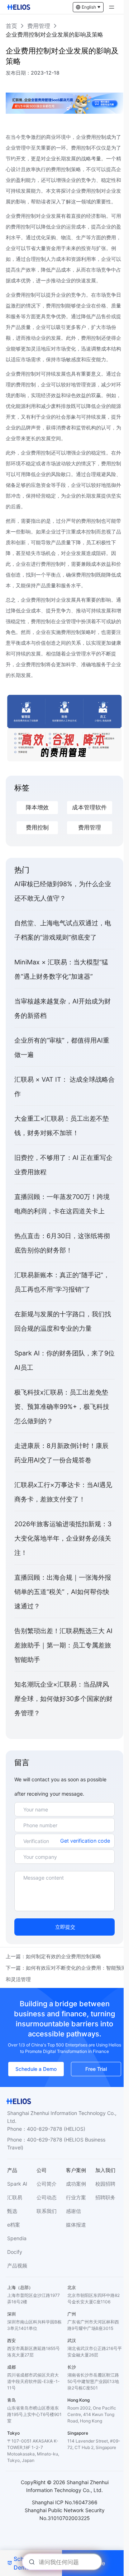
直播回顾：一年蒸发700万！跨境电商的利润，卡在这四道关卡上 (62, 1204)
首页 (11, 26)
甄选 (12, 2211)
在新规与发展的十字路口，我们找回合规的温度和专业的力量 (63, 1321)
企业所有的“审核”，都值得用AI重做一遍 (62, 1047)
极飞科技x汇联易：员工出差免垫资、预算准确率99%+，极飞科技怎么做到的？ (62, 1407)
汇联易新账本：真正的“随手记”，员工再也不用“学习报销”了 (62, 1282)
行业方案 (76, 2197)
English (89, 7)
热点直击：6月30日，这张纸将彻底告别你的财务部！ (62, 1243)
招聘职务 (105, 2197)
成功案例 (76, 2184)
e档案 (14, 2225)
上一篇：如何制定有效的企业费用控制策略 (53, 1956)
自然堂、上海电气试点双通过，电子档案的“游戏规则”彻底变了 (63, 930)
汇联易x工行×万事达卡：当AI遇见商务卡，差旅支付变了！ (63, 1492)
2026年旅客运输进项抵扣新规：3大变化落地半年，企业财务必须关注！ (63, 1538)
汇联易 (15, 2197)
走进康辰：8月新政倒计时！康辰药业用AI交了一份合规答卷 (61, 1453)
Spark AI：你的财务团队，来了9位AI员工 (64, 1360)
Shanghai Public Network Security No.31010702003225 (65, 2514)
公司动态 (47, 2197)
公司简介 (47, 2184)
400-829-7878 (45, 2129)
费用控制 (37, 828)
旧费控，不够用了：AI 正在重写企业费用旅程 (63, 1165)
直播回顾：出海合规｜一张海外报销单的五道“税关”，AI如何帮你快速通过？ (63, 1592)
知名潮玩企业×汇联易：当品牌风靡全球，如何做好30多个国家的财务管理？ (63, 1699)
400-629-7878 (45, 2140)
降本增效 (37, 807)
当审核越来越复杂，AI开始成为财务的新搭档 (63, 1008)
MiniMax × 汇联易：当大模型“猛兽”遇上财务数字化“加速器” (61, 969)
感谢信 (73, 2211)
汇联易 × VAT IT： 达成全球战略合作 (64, 1087)
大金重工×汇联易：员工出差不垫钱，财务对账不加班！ (62, 1126)
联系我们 (47, 2211)
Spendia (17, 2238)
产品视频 (17, 2265)
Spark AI (17, 2184)
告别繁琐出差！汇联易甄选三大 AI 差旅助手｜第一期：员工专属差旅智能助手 (63, 1645)
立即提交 (65, 1927)
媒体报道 (76, 2225)
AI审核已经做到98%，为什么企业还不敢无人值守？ (63, 891)
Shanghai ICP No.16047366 (65, 2502)
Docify (15, 2252)
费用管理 (39, 26)
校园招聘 (105, 2184)
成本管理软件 (89, 807)
